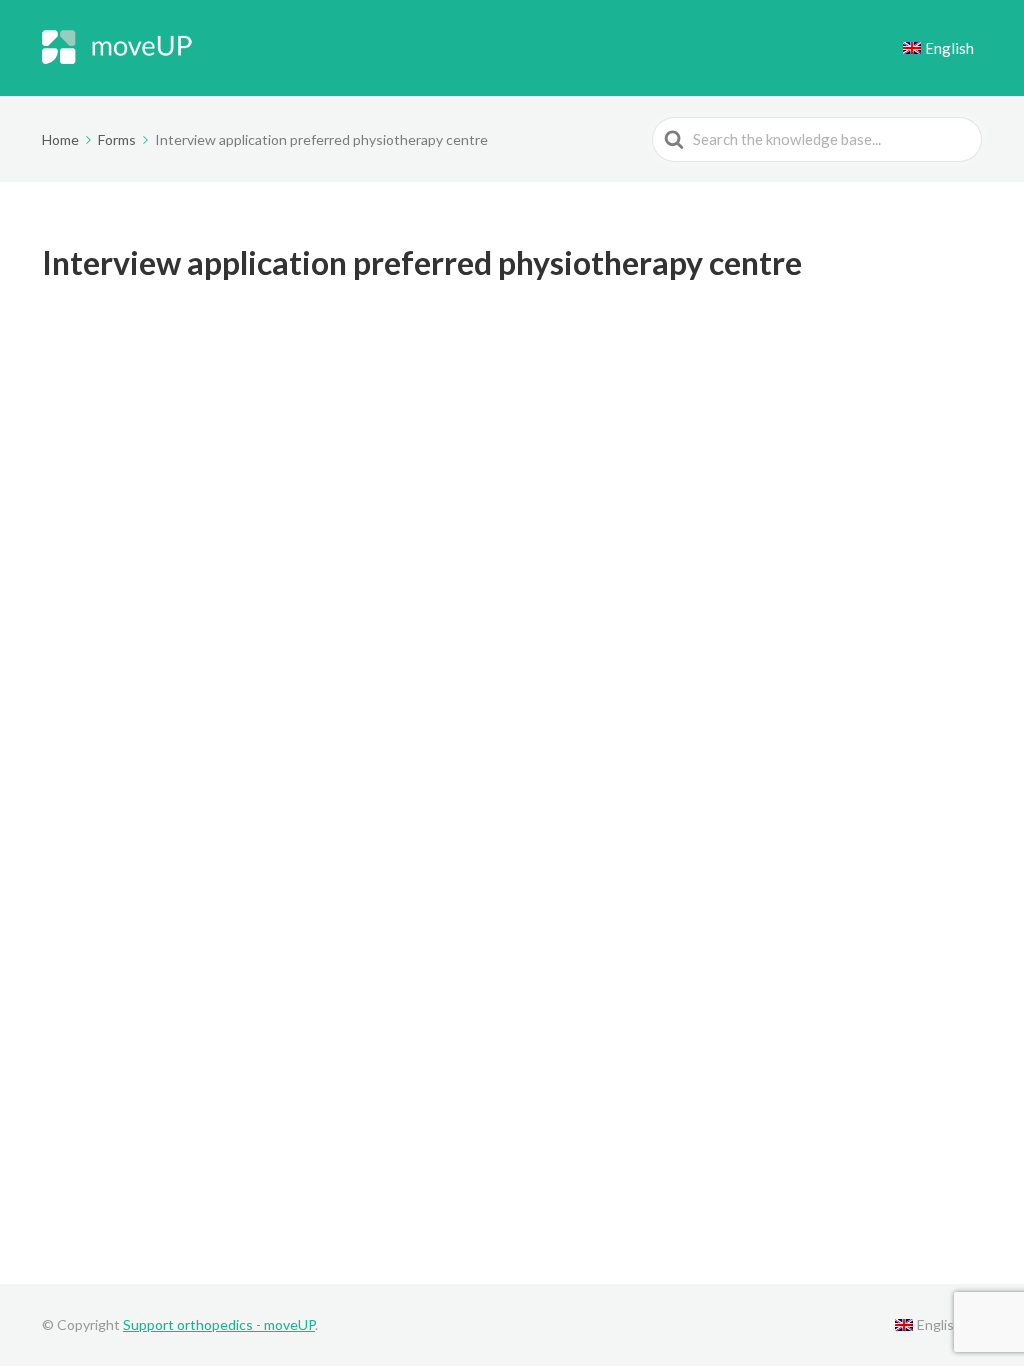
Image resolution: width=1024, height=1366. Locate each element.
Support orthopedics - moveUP (219, 1324)
